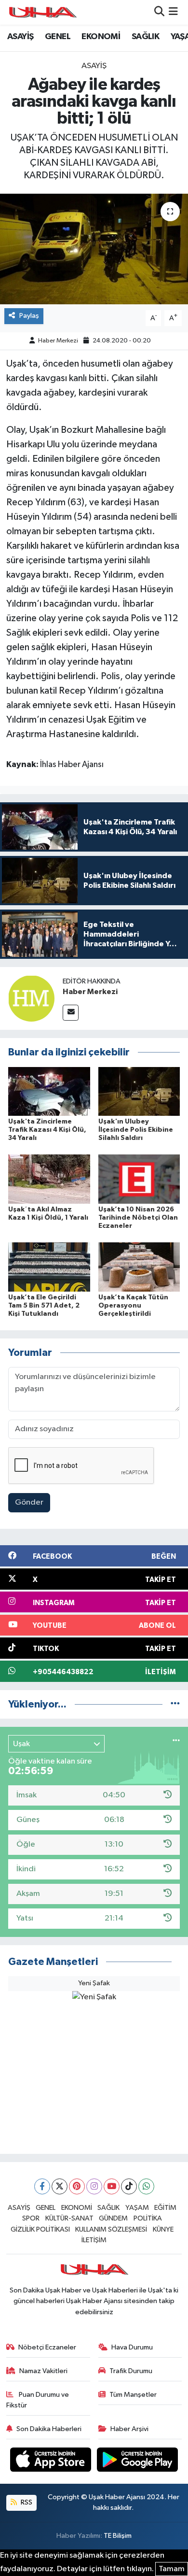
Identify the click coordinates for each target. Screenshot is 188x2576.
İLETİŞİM (94, 2240)
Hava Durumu (132, 2347)
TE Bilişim (118, 2536)
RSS (26, 2502)
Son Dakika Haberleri (49, 2429)
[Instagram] (94, 2186)
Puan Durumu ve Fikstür (38, 2400)
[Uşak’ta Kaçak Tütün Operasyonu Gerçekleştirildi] (139, 1267)
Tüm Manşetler (133, 2395)
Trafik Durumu (131, 2371)
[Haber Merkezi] (31, 998)
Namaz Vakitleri (43, 2371)
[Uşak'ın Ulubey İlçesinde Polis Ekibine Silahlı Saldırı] (139, 1091)
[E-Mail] (71, 1013)
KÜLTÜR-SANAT (69, 2218)
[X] (60, 2186)
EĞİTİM (165, 2208)
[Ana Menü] (173, 12)
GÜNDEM (113, 2218)
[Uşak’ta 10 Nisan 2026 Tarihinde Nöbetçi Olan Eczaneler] (139, 1179)
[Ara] (159, 12)
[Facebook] (42, 2186)
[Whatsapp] (146, 2186)
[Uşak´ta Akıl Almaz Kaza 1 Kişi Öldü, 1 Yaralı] (49, 1179)
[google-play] (138, 2461)
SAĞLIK (145, 37)
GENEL (58, 37)
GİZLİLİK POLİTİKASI (40, 2229)
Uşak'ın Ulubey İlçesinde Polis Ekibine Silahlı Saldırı (136, 1130)
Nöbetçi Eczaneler (47, 2347)
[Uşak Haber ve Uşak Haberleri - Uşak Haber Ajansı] (42, 12)
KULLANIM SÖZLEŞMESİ (111, 2229)
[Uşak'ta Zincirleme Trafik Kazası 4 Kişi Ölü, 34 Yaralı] (49, 1091)
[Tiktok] (129, 2186)
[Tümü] (175, 1704)
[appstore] (52, 2461)
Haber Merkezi (58, 341)
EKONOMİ (101, 37)
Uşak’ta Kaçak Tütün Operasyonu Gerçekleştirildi (133, 1306)
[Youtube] (112, 2186)
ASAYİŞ (20, 37)
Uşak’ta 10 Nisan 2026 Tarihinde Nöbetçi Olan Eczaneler (138, 1218)
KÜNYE (163, 2229)
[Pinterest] (77, 2186)
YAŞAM (137, 2208)
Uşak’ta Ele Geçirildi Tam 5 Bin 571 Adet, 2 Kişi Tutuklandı (44, 1306)
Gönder (29, 1502)
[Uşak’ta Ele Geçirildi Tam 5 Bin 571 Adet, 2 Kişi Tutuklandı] (49, 1267)
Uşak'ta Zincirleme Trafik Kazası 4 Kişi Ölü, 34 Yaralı (47, 1130)
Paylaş (29, 316)
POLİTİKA (148, 2218)
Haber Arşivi (129, 2429)
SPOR (31, 2218)
